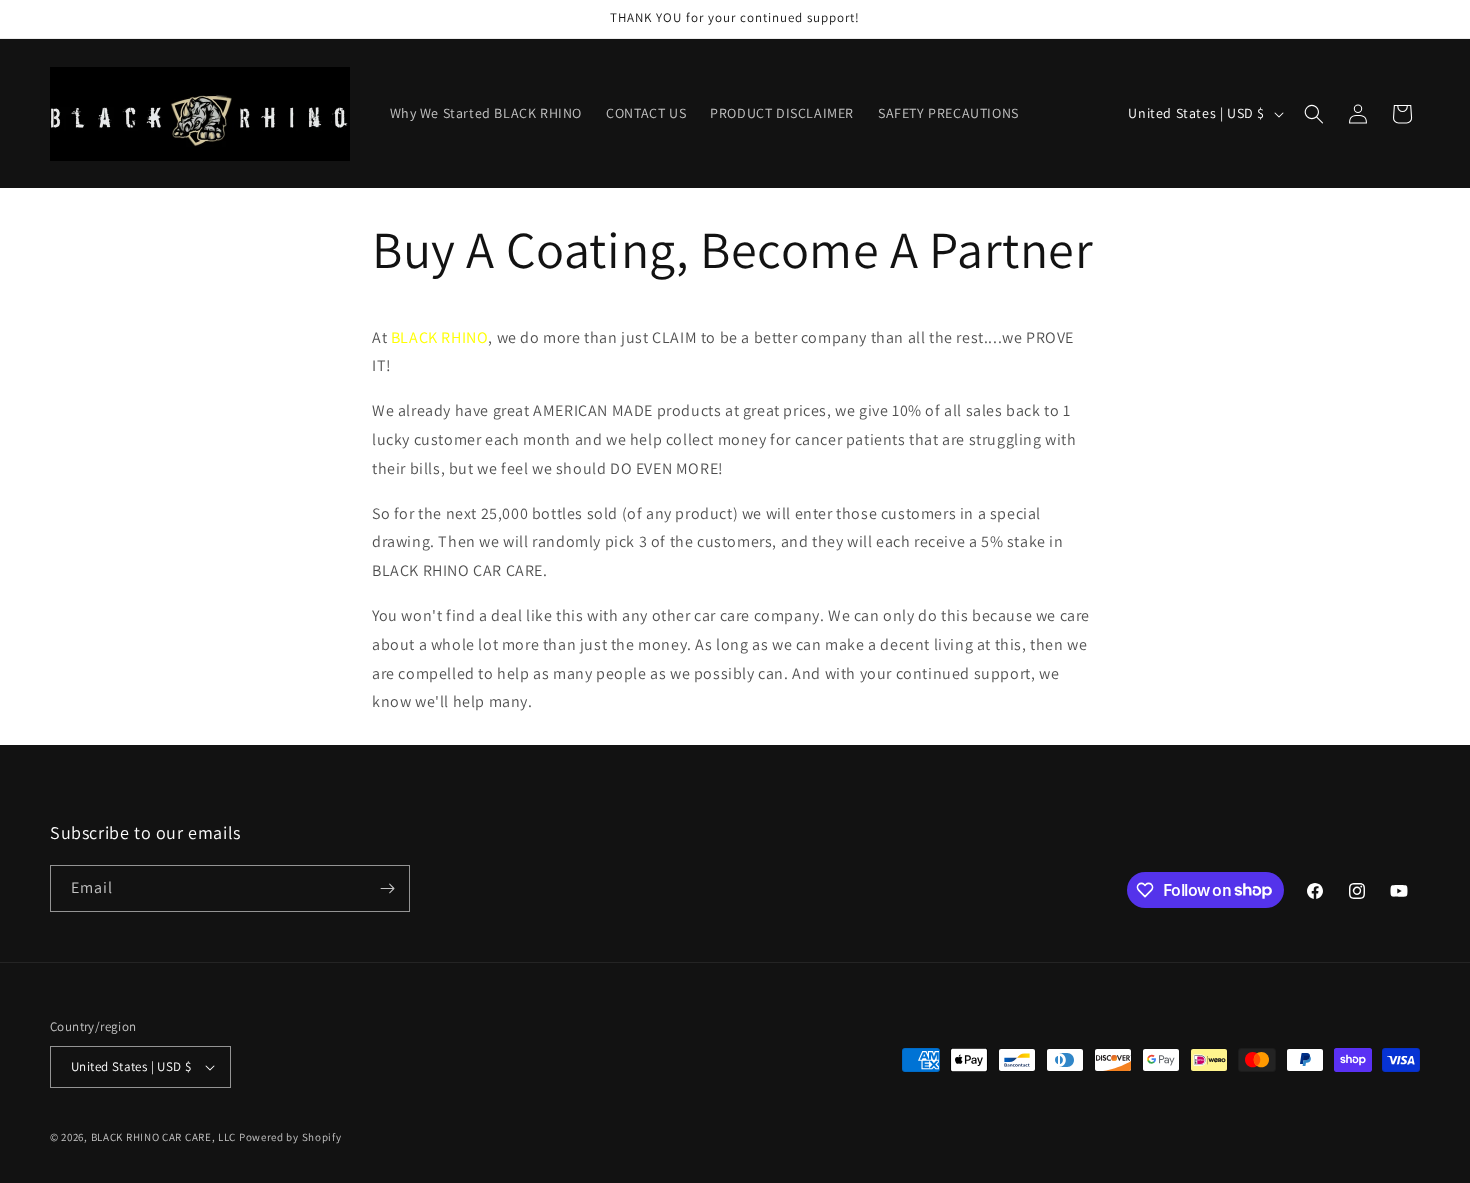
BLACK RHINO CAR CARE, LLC (164, 1137)
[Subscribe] (387, 888)
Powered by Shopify (290, 1137)
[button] (1314, 114)
